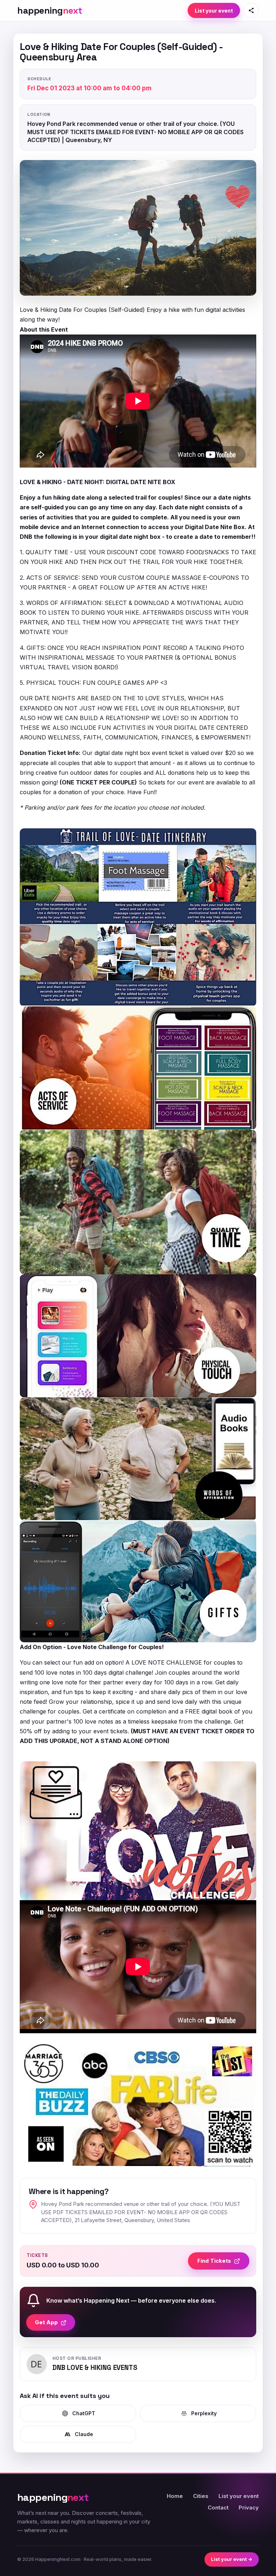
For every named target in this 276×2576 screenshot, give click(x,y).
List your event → (232, 2559)
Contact (218, 2507)
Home (175, 2496)
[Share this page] (251, 10)
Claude (84, 2434)
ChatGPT (84, 2413)
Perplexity (204, 2413)
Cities (201, 2496)
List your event (214, 11)
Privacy (249, 2507)
